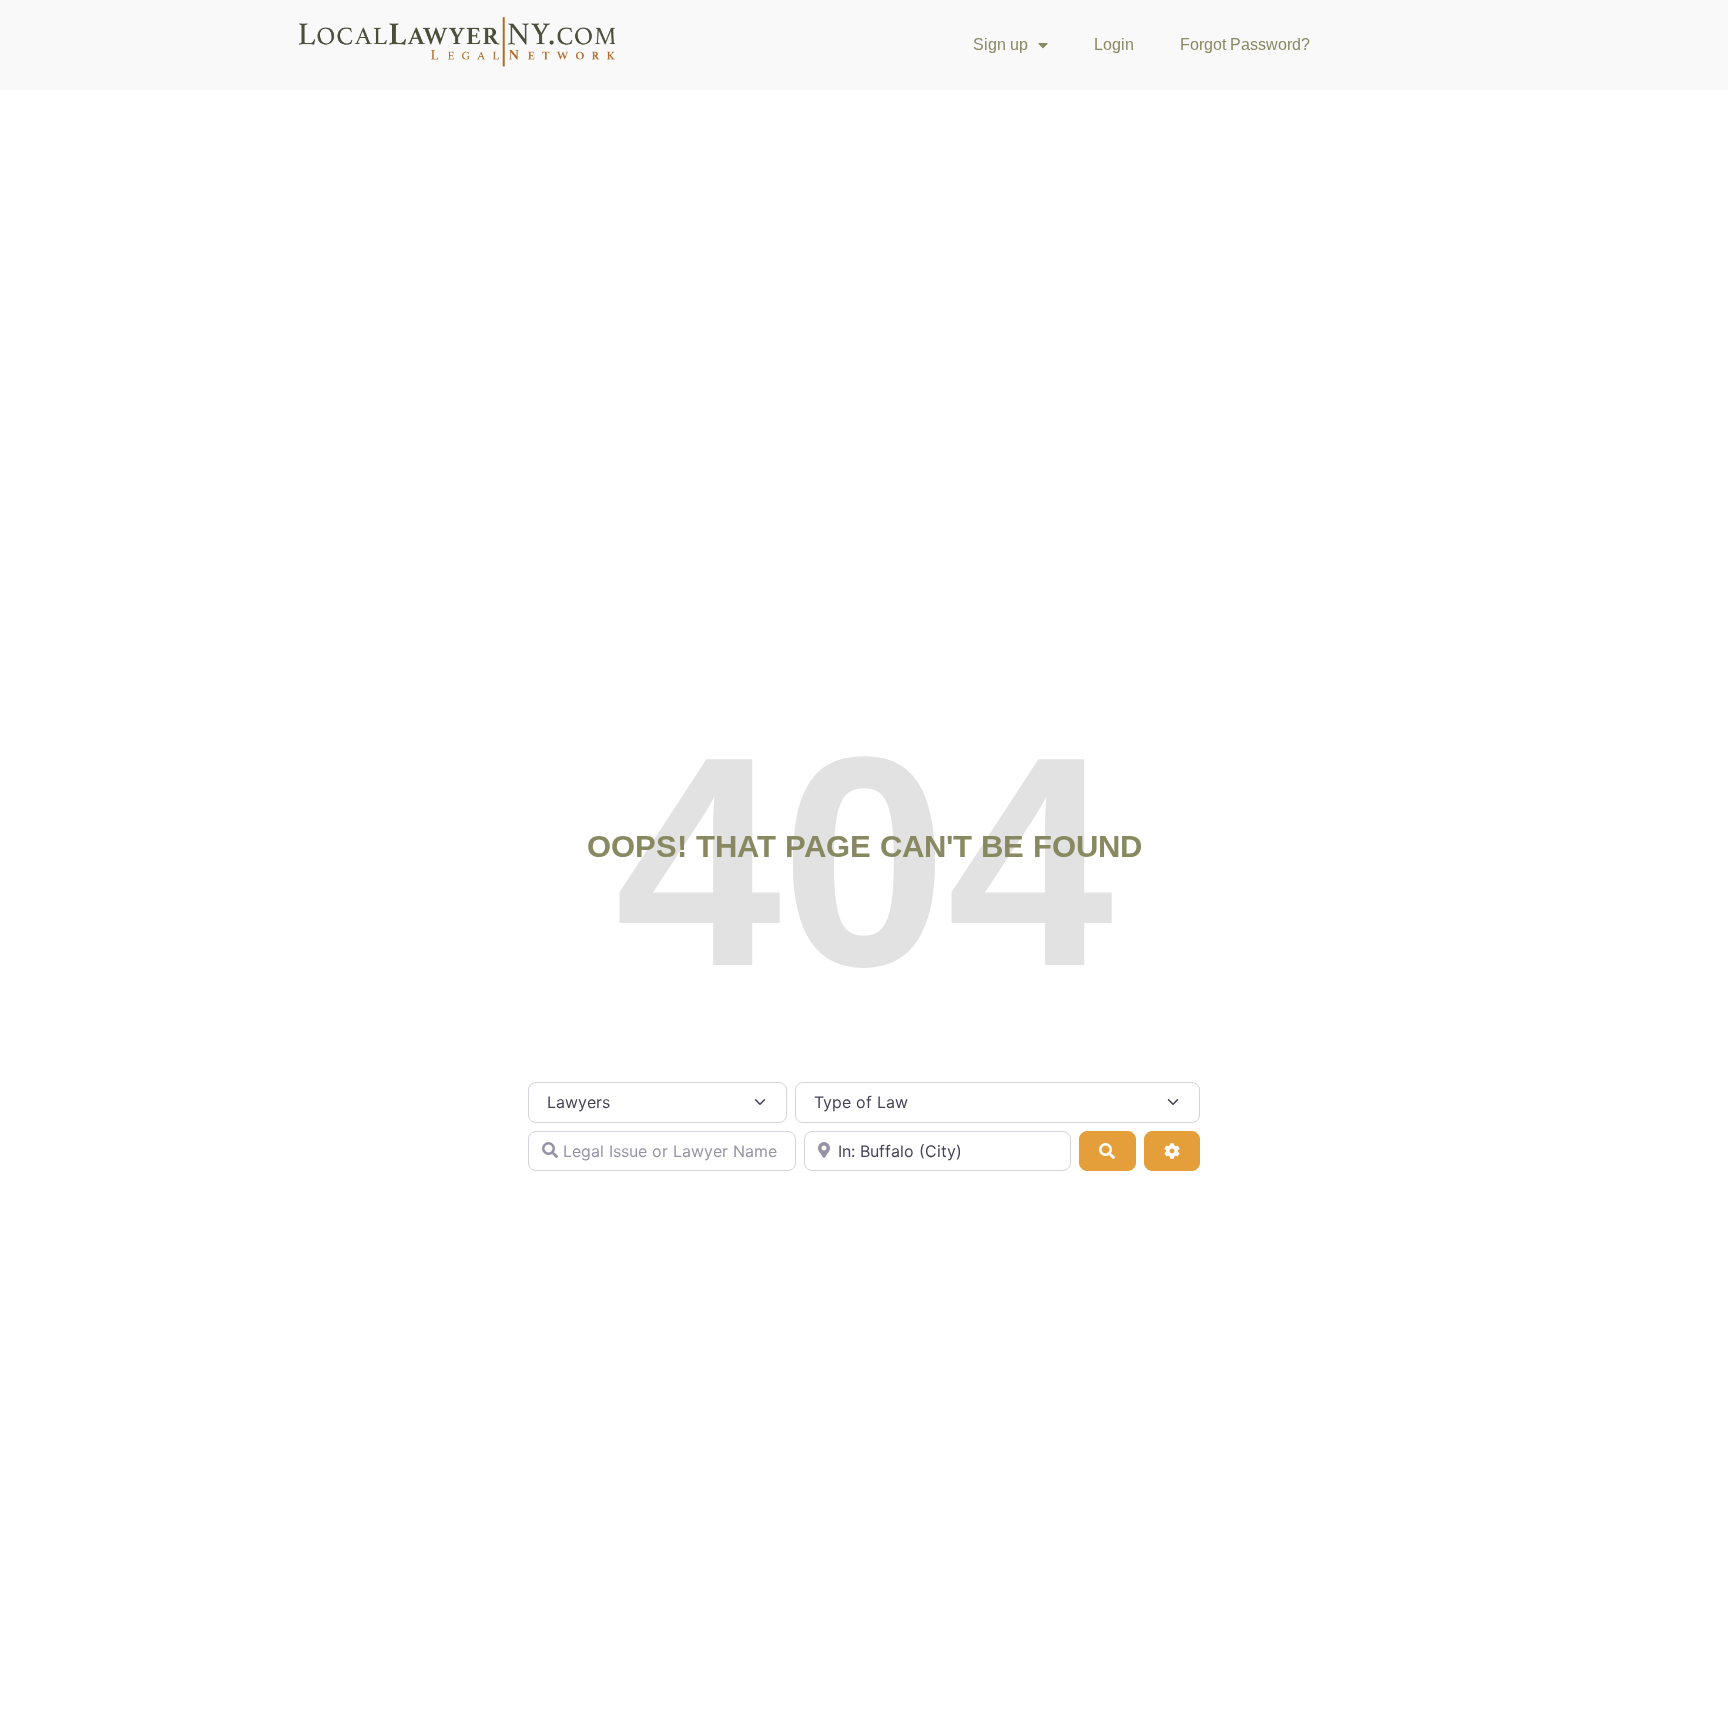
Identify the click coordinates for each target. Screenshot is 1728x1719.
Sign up (1000, 44)
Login (1114, 44)
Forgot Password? (1245, 44)
